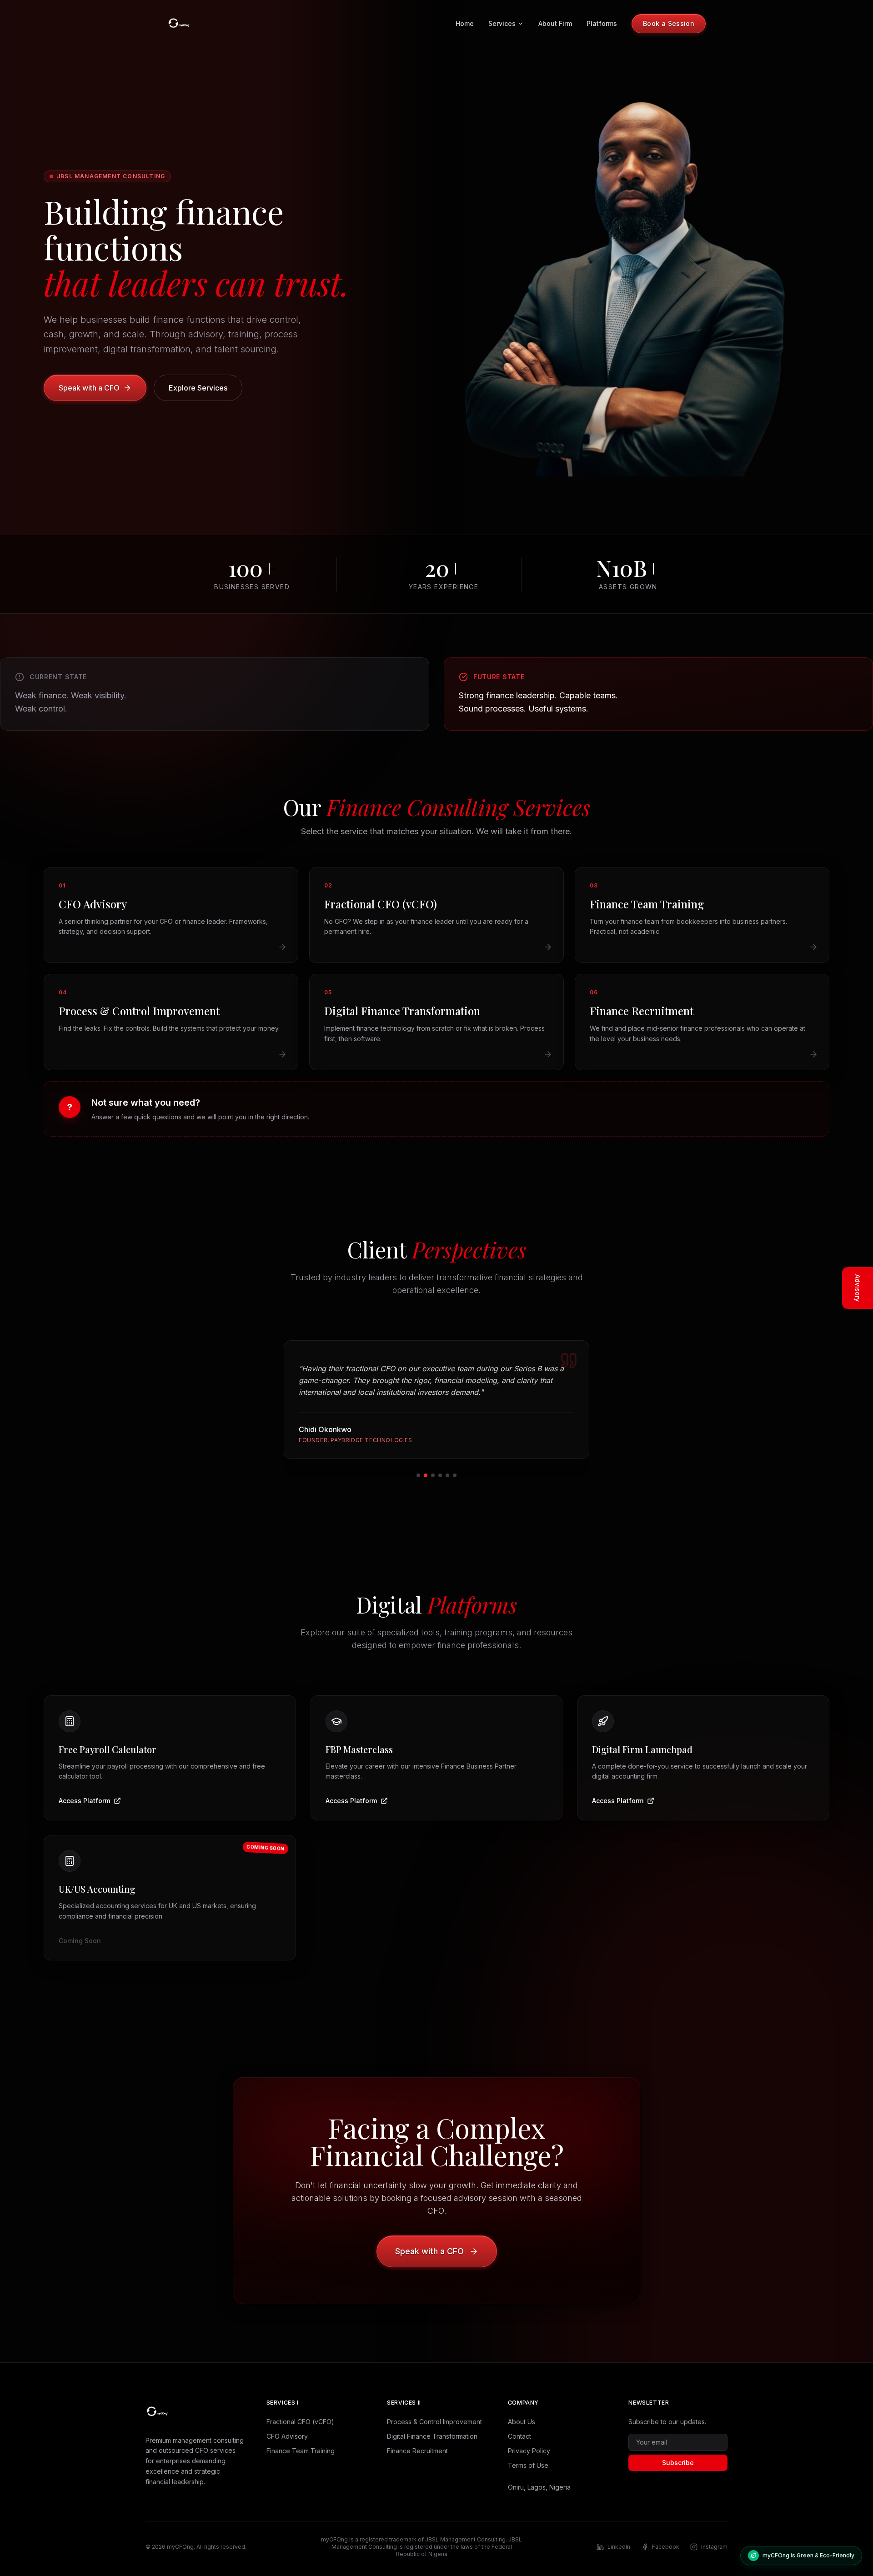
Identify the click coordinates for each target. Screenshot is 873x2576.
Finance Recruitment (417, 2451)
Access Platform (84, 1801)
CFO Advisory (287, 2436)
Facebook (666, 2547)
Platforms (602, 23)
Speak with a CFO (89, 388)
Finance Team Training (301, 2451)
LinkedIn (619, 2547)
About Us (522, 2422)
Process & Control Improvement (434, 2422)
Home (465, 23)
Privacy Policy (529, 2451)
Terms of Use (528, 2465)
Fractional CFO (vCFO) (300, 2422)
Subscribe (678, 2463)
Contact (519, 2436)
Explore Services (198, 388)
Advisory (858, 1288)
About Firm (555, 23)
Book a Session (669, 23)
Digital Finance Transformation (432, 2436)
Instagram (714, 2547)
